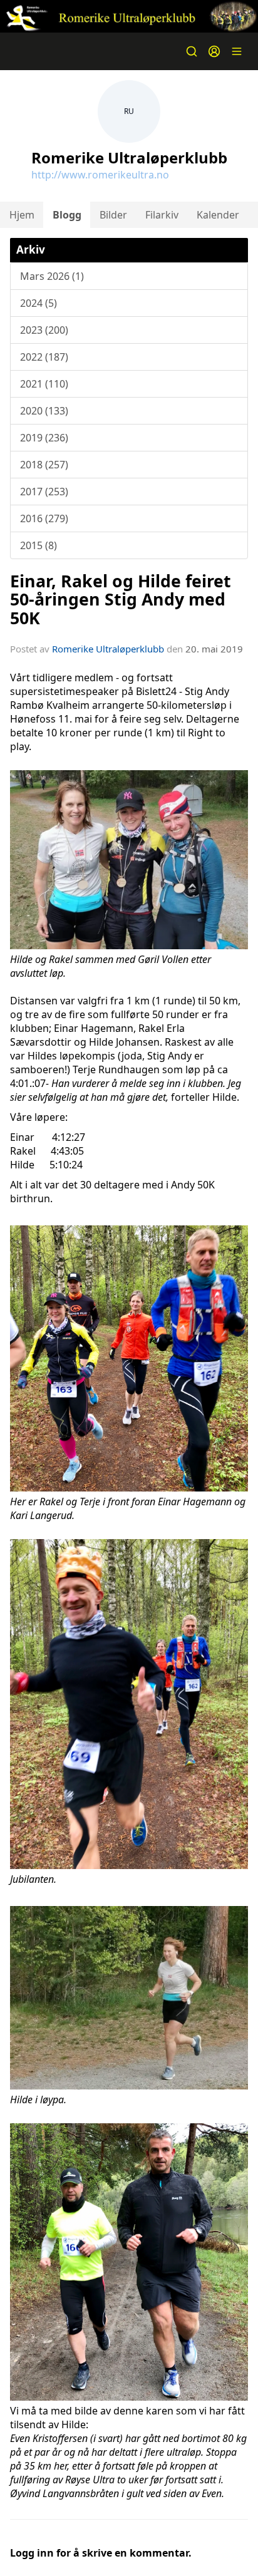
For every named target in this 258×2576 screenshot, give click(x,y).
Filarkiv (162, 215)
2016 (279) (44, 518)
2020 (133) (44, 411)
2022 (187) (44, 357)
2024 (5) (39, 303)
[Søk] (192, 51)
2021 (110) (44, 384)
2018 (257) (44, 465)
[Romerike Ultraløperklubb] (129, 16)
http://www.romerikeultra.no (100, 175)
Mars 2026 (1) (52, 276)
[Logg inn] (214, 51)
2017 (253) (44, 492)
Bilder (113, 215)
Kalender (218, 215)
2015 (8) (39, 545)
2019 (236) (44, 438)
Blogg (67, 215)
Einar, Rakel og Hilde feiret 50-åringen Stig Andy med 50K (121, 599)
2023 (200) (44, 330)
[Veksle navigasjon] (237, 51)
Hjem (22, 215)
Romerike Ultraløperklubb (108, 649)
